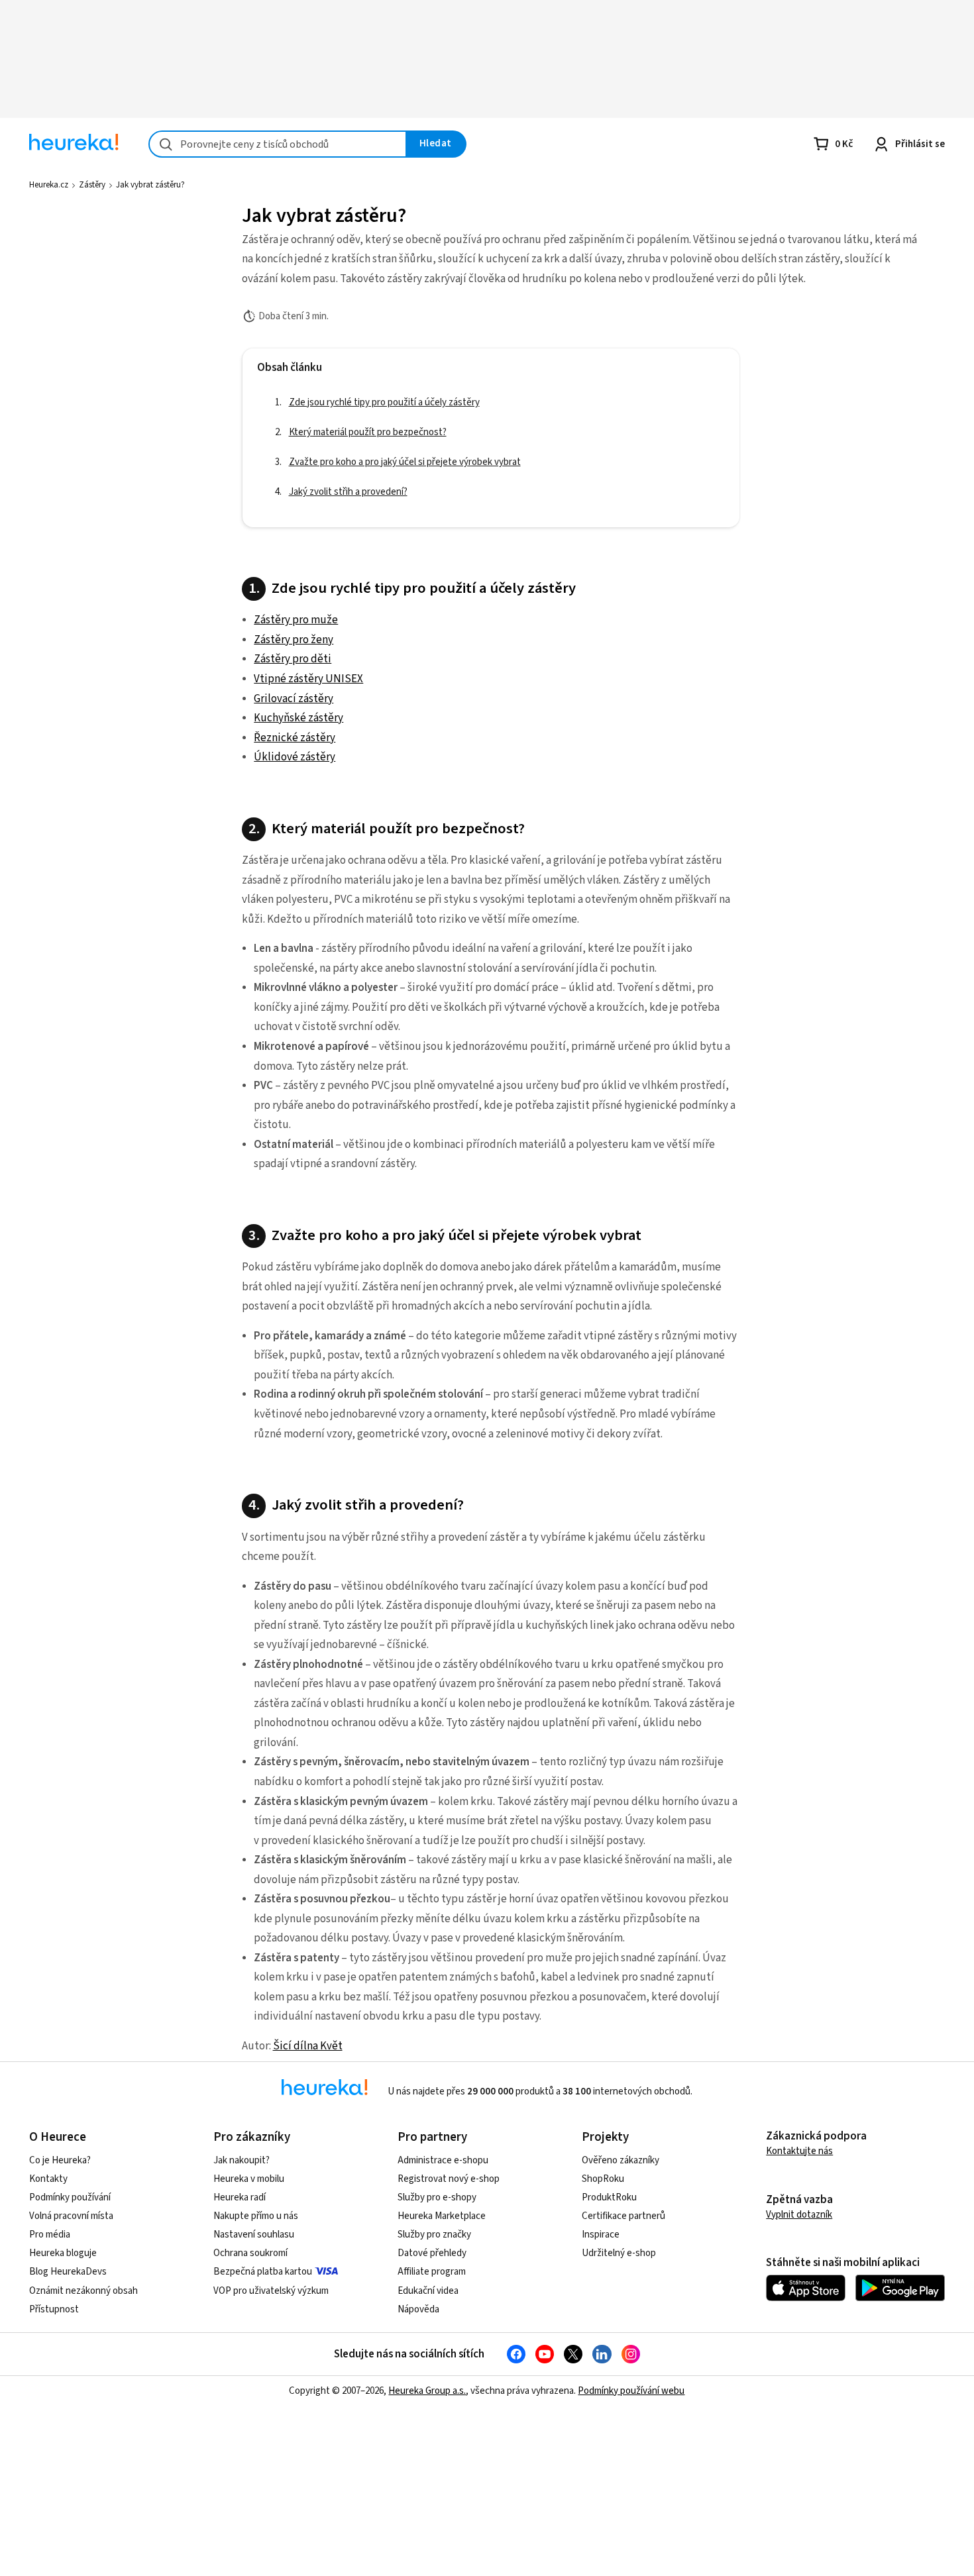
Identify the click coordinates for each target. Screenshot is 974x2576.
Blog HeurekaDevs (68, 2272)
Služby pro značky (434, 2235)
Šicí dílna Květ (308, 2046)
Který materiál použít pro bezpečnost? (112, 297)
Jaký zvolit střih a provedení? (120, 379)
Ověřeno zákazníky (621, 2160)
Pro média (50, 2235)
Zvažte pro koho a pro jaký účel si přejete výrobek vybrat (125, 341)
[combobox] (278, 144)
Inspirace (601, 2235)
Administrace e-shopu (443, 2160)
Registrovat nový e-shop (449, 2179)
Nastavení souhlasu (254, 2235)
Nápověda (418, 2309)
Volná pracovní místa (71, 2216)
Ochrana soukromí (250, 2253)
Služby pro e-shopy (437, 2197)
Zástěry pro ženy (294, 640)
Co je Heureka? (60, 2160)
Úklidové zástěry (295, 757)
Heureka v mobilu (249, 2179)
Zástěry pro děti (293, 659)
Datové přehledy (432, 2253)
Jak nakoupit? (242, 2160)
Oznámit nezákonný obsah (83, 2291)
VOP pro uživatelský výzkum (271, 2291)
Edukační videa (428, 2291)
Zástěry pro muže (296, 620)
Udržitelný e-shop (619, 2253)
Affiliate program (432, 2272)
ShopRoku (603, 2179)
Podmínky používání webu (631, 2391)
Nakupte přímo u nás (256, 2216)
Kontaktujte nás (799, 2151)
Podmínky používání (70, 2197)
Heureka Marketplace (442, 2216)
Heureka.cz (49, 185)
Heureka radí (240, 2197)
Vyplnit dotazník (799, 2215)
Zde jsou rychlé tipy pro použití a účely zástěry (128, 252)
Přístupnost (54, 2309)
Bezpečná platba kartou (263, 2272)
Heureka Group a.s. (427, 2391)
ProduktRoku (609, 2197)
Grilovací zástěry (294, 699)
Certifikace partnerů (623, 2216)
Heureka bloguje (63, 2253)
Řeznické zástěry (295, 738)
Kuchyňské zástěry (298, 718)
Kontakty (48, 2179)
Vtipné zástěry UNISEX (308, 679)
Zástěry (92, 185)
